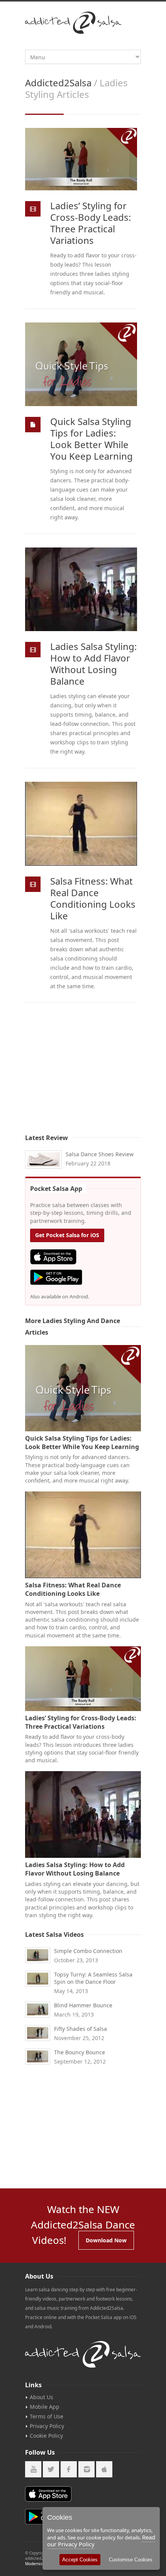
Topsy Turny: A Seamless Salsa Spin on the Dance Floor (93, 1978)
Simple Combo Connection (88, 1951)
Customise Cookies (131, 2560)
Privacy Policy (47, 2426)
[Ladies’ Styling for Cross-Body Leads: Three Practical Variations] (81, 159)
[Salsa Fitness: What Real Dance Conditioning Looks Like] (81, 824)
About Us (41, 2397)
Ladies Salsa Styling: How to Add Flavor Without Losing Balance (93, 664)
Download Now (106, 2240)
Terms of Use (47, 2416)
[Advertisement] (83, 1074)
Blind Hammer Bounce (83, 2005)
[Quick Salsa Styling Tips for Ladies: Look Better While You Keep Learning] (81, 364)
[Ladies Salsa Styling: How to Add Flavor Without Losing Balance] (81, 589)
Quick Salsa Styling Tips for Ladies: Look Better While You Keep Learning (91, 439)
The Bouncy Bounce (80, 2052)
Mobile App (45, 2407)
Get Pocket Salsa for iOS (67, 1235)
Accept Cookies (80, 2560)
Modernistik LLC (40, 2564)
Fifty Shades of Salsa (80, 2029)
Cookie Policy (46, 2436)
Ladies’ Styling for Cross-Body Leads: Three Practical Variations (91, 223)
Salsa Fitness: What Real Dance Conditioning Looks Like (93, 898)
